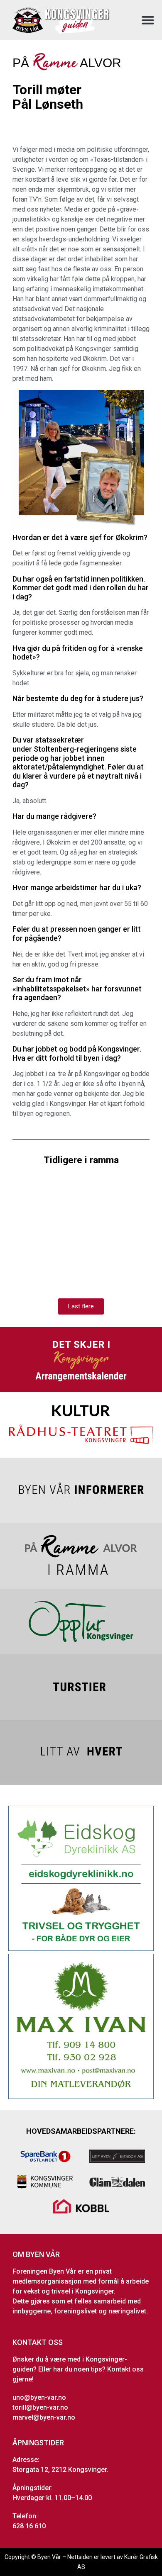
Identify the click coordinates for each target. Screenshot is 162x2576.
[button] (148, 20)
